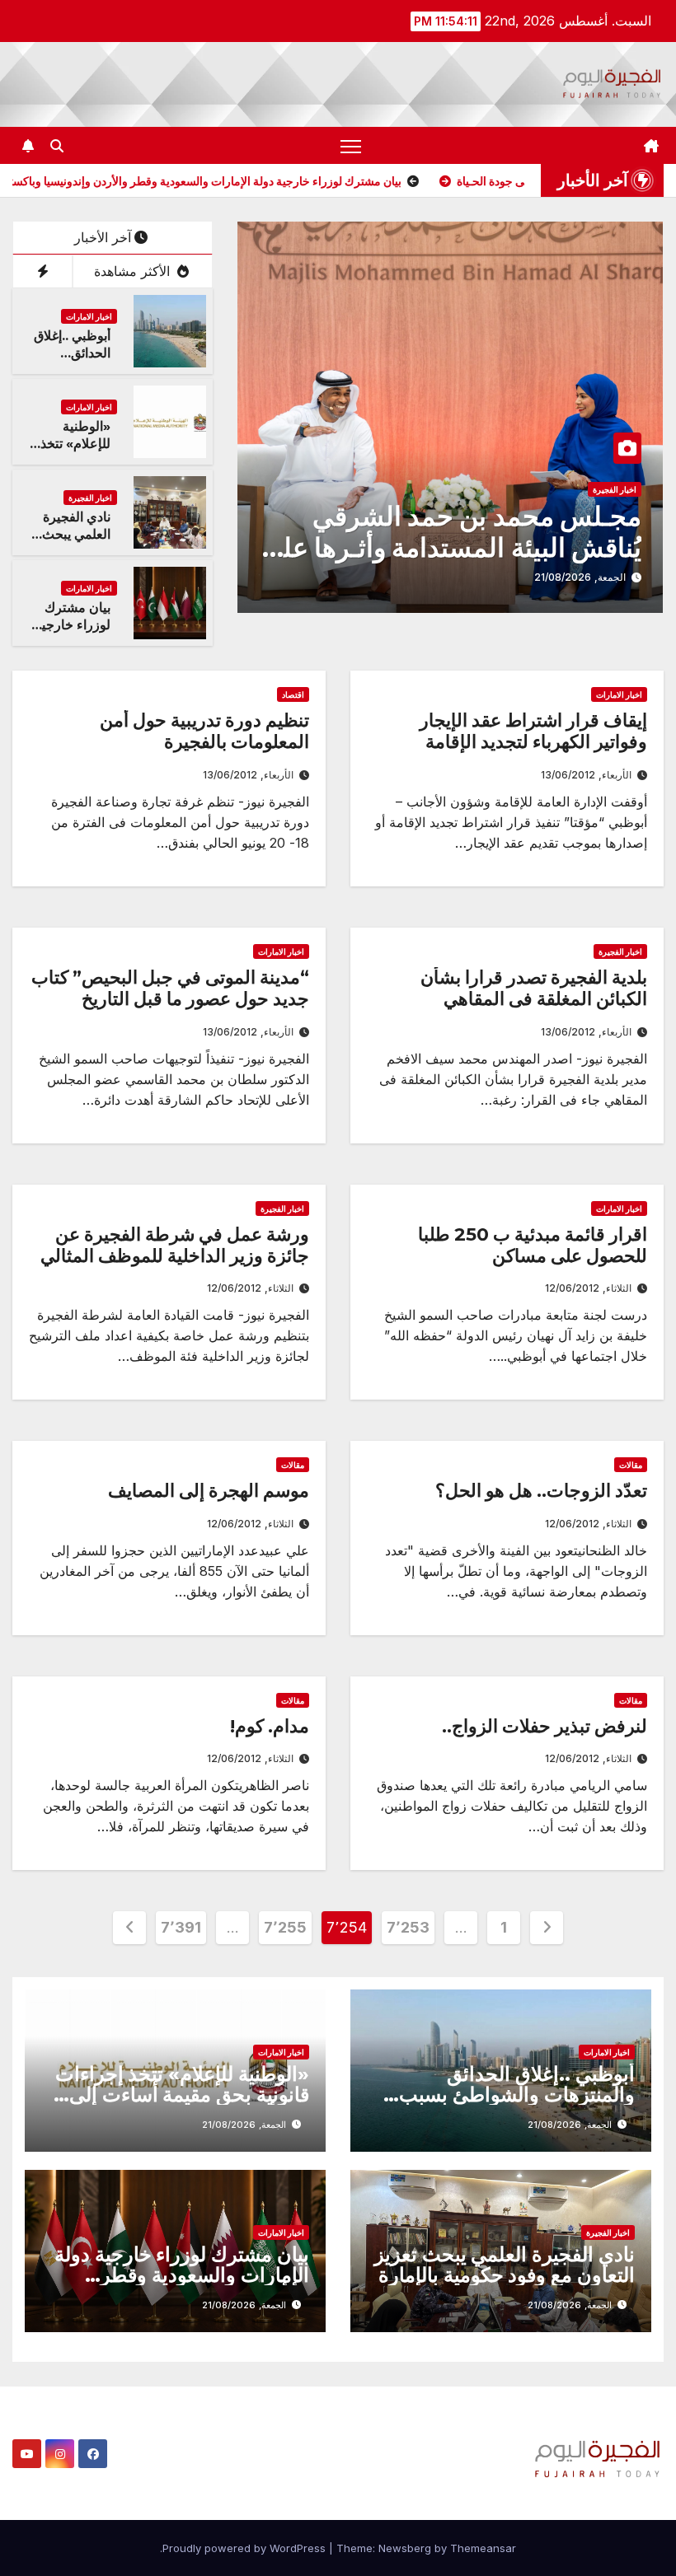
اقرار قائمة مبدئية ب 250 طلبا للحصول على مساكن (533, 1245)
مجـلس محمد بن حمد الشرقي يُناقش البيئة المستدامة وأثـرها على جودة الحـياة (452, 548)
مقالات (631, 1465)
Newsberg (405, 2548)
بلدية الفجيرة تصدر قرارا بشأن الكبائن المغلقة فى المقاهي (534, 988)
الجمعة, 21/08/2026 (580, 577)
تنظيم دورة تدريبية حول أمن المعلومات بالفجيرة (204, 731)
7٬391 (181, 1927)
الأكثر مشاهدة (134, 271)
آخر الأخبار (103, 237)
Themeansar (483, 2548)
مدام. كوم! (270, 1726)
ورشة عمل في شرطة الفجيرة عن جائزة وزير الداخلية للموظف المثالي (175, 1245)
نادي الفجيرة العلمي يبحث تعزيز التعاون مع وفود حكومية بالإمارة (505, 2265)
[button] (57, 146)
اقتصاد (293, 694)
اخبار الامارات (89, 316)
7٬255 (285, 1927)
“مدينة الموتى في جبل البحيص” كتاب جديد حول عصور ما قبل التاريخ (170, 988)
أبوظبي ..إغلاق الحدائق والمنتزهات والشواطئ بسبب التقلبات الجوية (517, 2094)
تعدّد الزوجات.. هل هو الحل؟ (541, 1491)
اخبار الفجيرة (615, 489)
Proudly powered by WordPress (246, 2548)
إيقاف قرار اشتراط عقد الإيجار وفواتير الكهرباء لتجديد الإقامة (533, 731)
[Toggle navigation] (351, 145)
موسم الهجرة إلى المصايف (209, 1491)
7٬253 (408, 1927)
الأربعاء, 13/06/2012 (586, 775)
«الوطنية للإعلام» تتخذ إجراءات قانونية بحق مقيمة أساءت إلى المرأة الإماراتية (182, 2094)
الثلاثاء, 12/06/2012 (588, 1288)
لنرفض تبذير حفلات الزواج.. (545, 1726)
